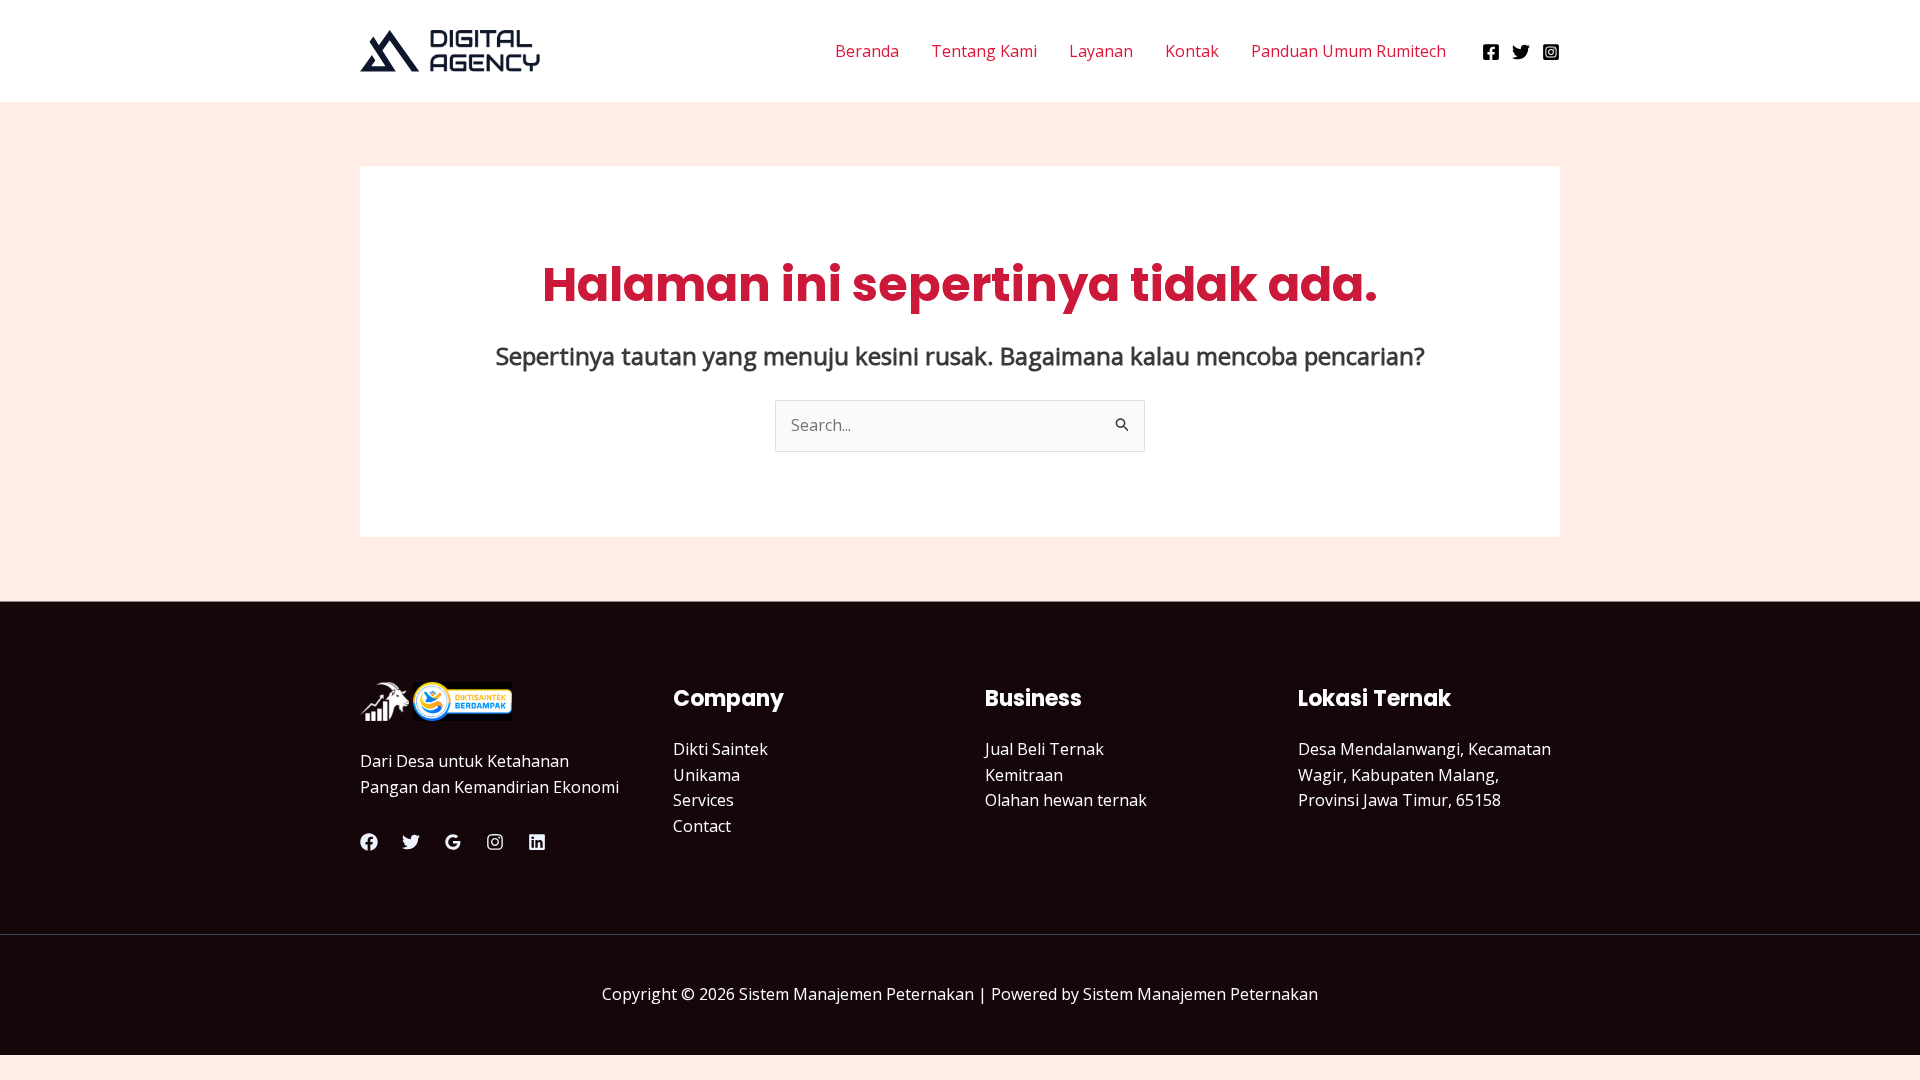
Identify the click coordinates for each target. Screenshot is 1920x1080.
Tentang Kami (984, 51)
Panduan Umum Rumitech (1348, 51)
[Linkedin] (537, 842)
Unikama (706, 775)
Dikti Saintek (720, 749)
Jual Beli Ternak (1044, 749)
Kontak (1192, 51)
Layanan (1101, 51)
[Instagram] (1551, 52)
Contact (702, 826)
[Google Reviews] (453, 842)
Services (703, 800)
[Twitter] (1521, 52)
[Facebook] (1491, 52)
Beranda (867, 51)
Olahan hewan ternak (1066, 800)
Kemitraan (1024, 775)
